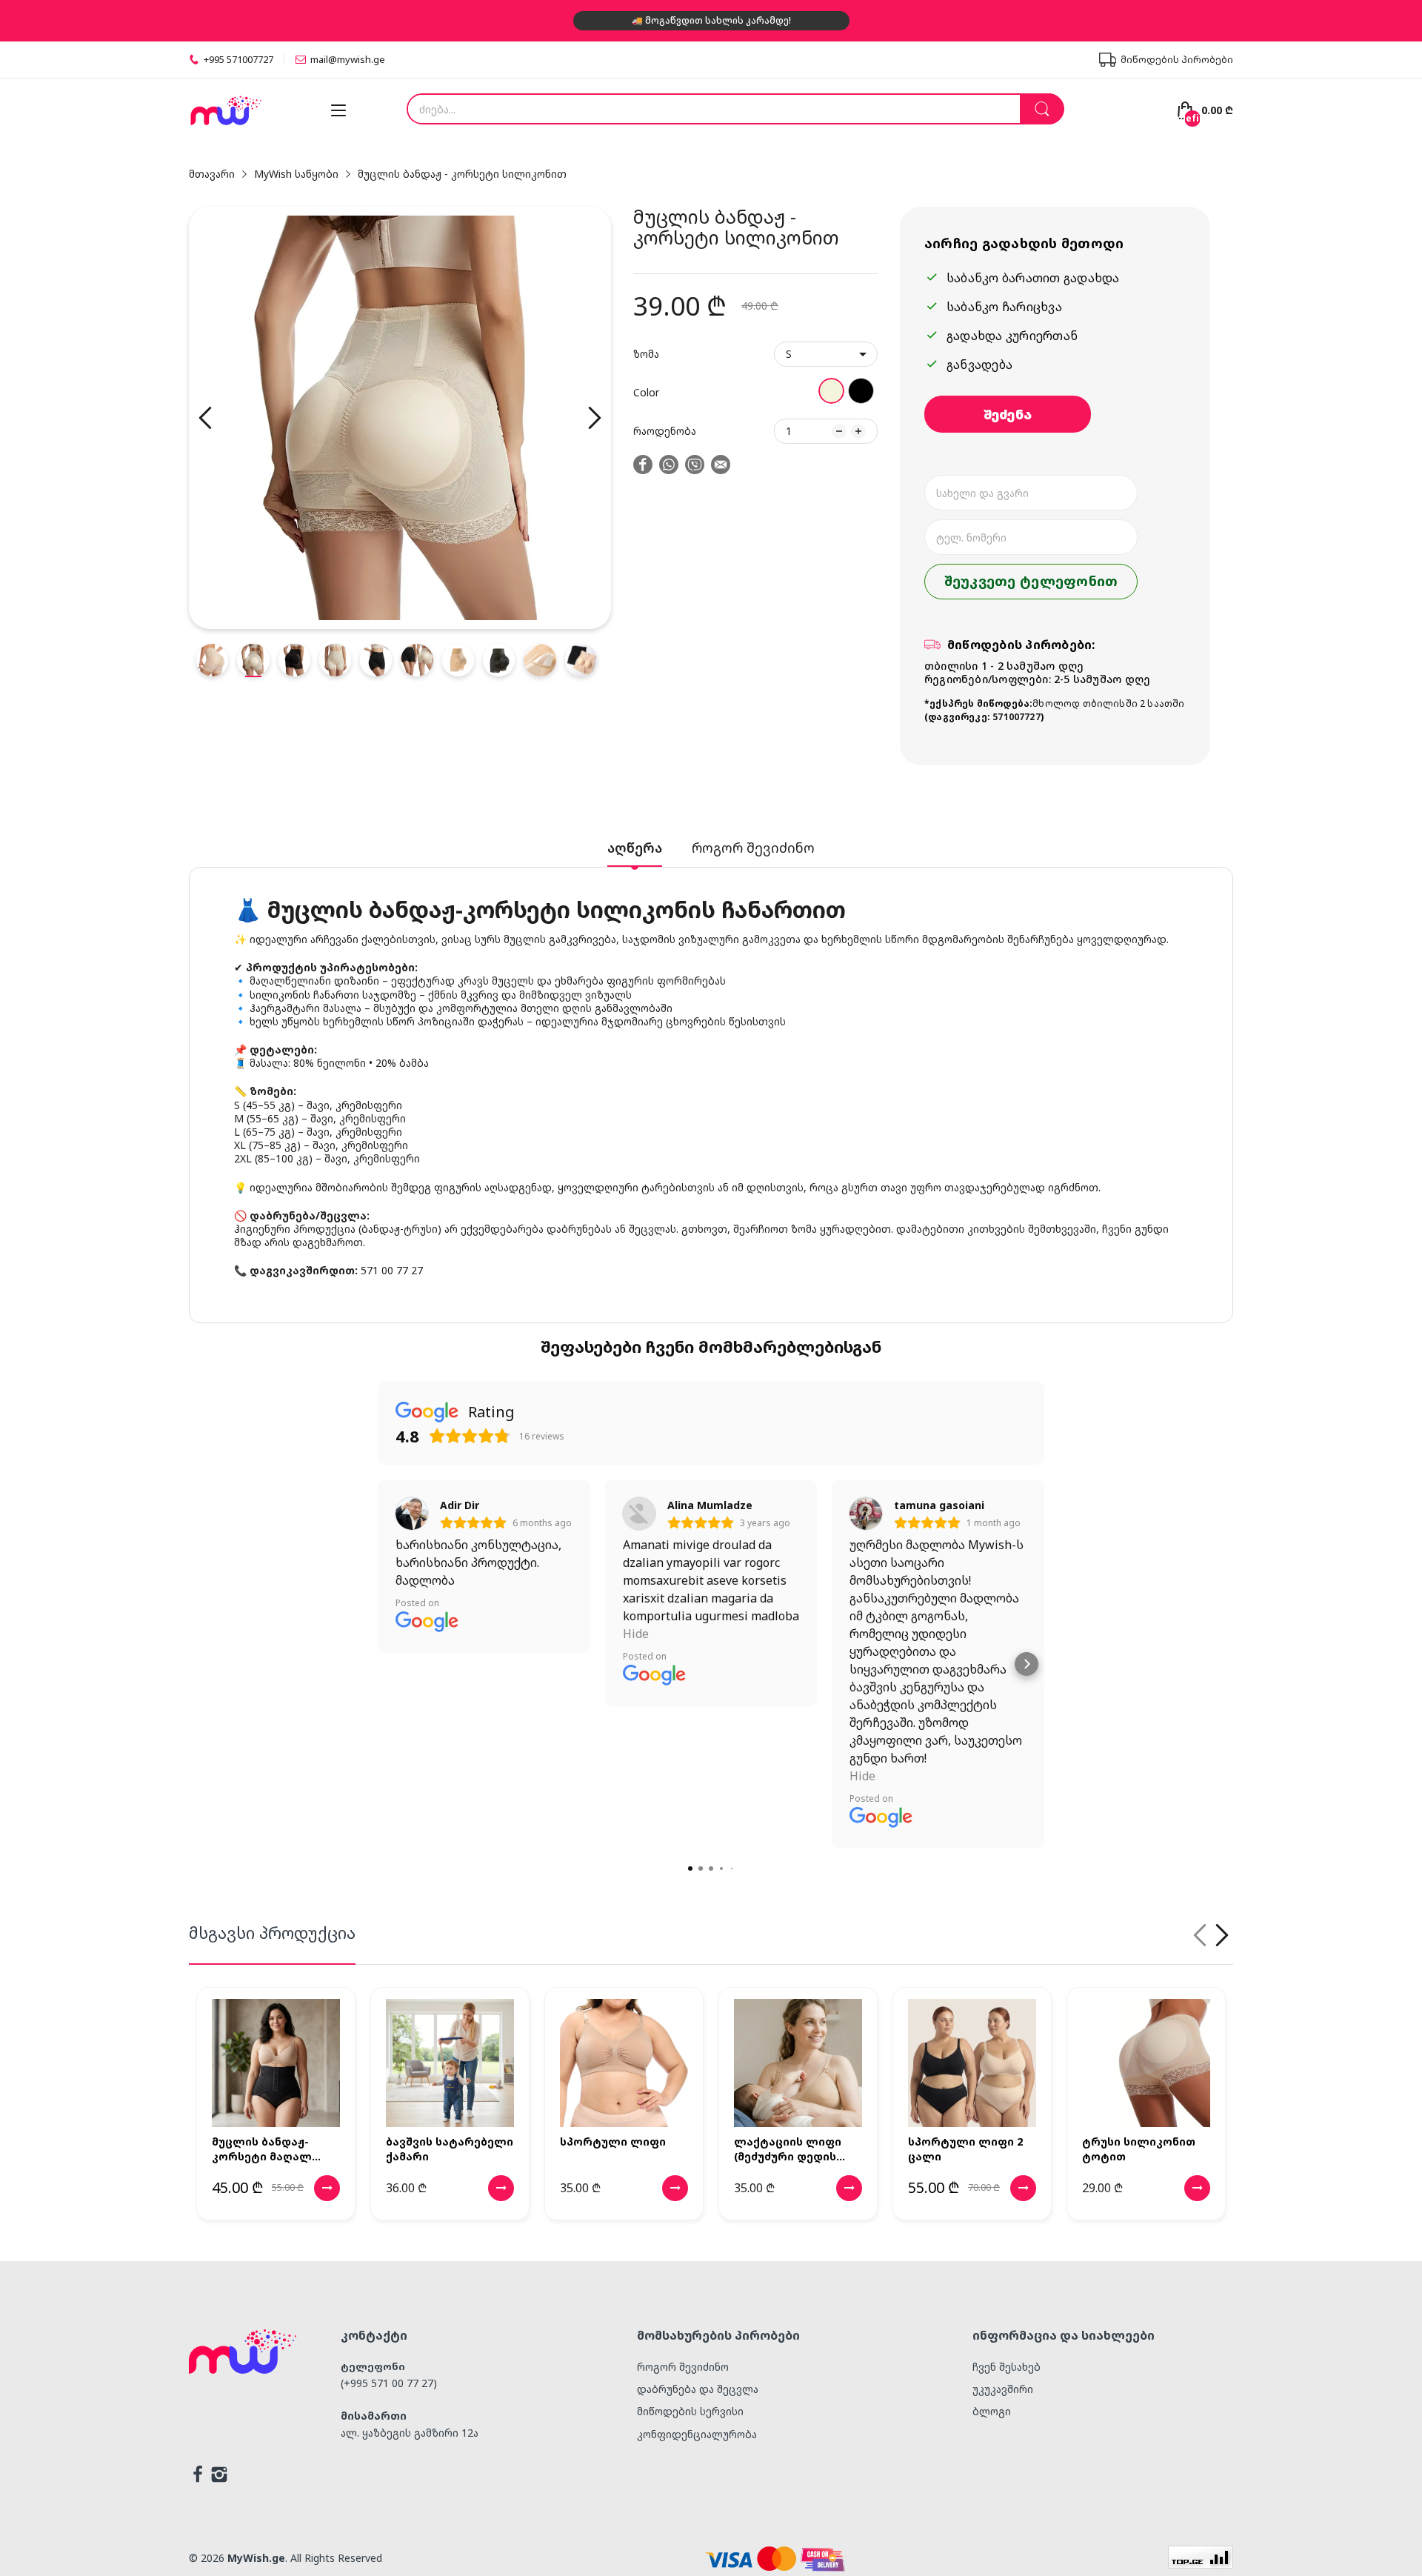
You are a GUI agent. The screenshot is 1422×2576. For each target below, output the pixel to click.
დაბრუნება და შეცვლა (698, 2389)
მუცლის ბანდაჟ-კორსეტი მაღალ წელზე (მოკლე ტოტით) (262, 2149)
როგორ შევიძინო (683, 2367)
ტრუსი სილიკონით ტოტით (1139, 2149)
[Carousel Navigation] (1211, 1935)
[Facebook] (198, 2476)
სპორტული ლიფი (613, 2141)
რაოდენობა (665, 431)
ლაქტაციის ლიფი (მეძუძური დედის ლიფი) (788, 2149)
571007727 (1017, 717)
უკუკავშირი (1003, 2389)
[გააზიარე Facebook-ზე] (643, 466)
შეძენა (1008, 414)
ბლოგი (992, 2411)
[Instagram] (219, 2476)
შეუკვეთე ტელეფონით (1031, 581)
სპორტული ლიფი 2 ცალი (965, 2149)
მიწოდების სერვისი (690, 2411)
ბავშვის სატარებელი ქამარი (450, 2149)
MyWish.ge (256, 2558)
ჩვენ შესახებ (1007, 2367)
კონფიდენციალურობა (697, 2434)
